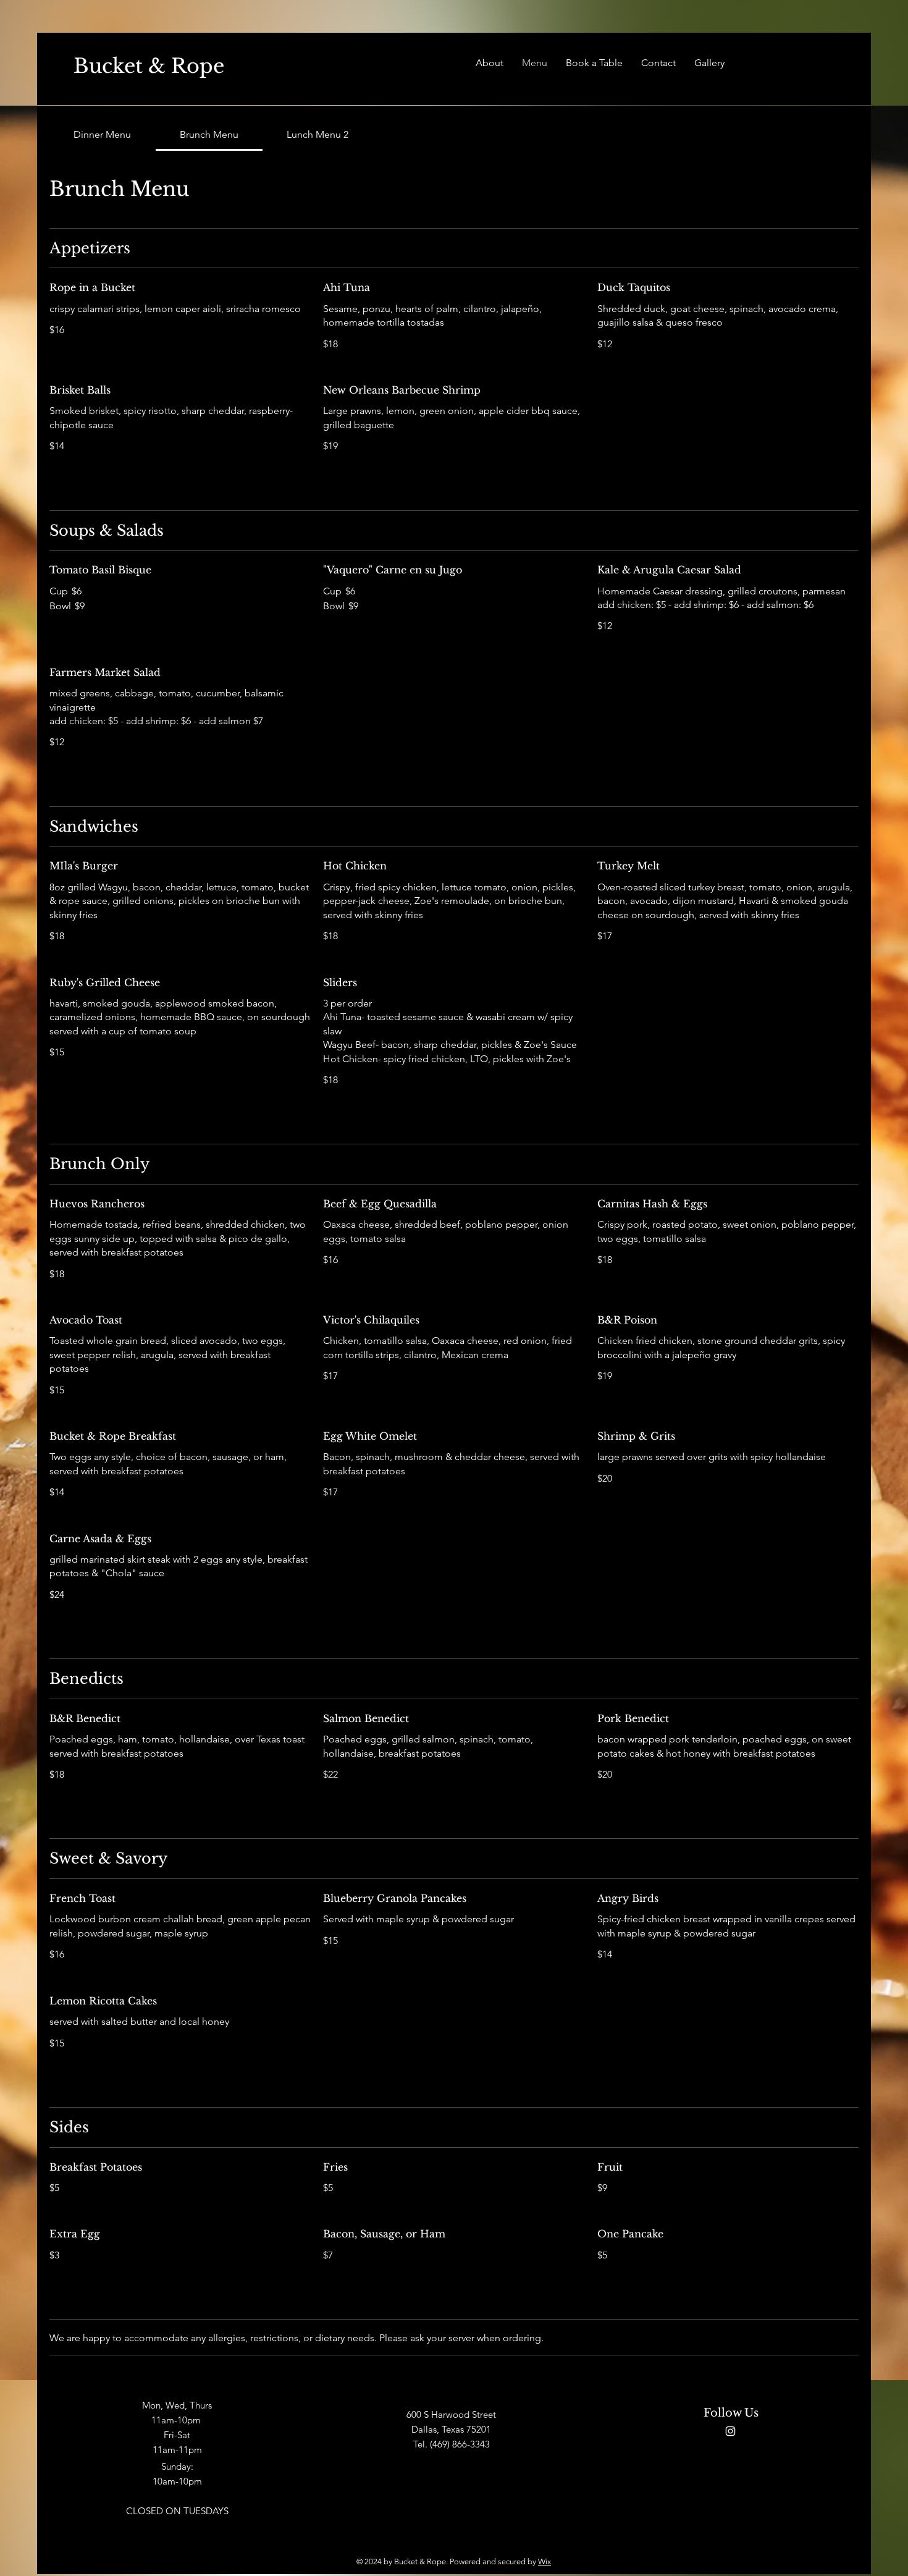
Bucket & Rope (149, 66)
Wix (544, 2561)
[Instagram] (730, 2431)
